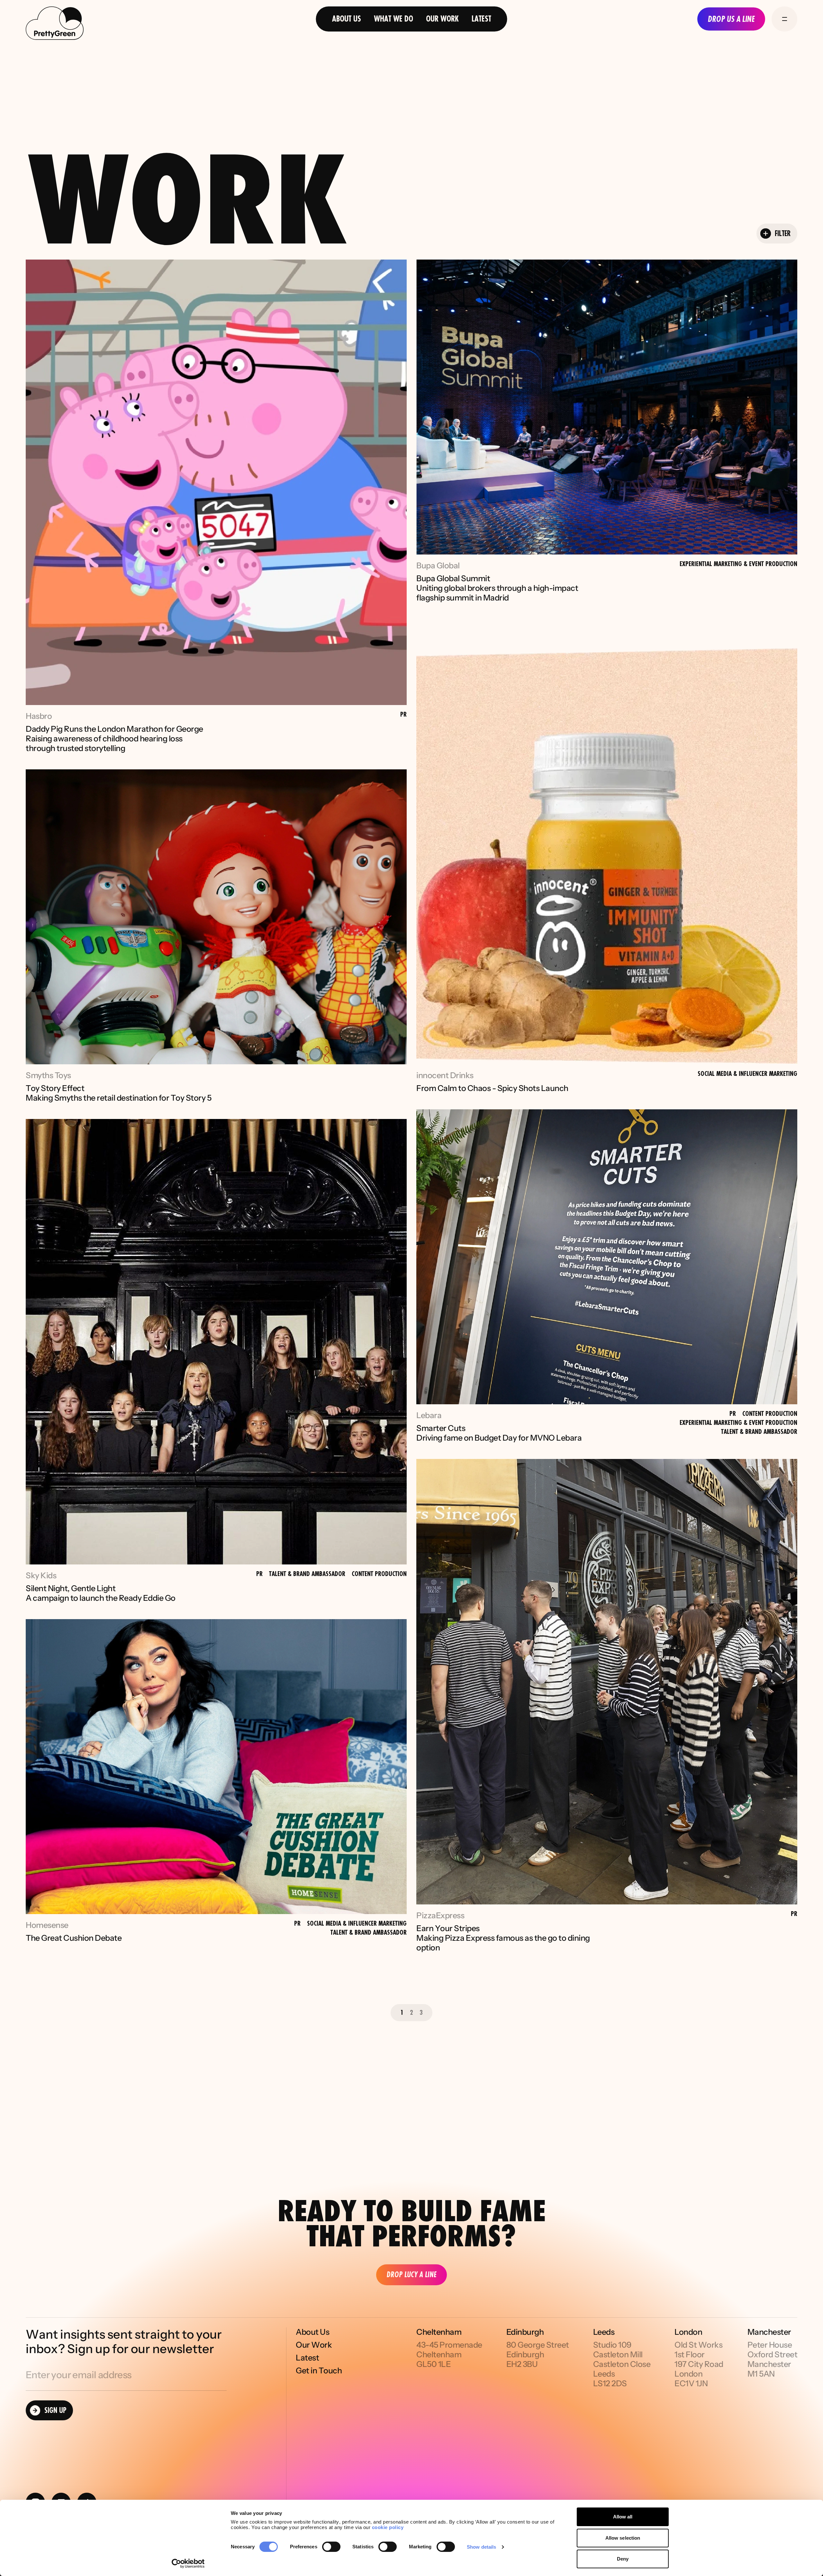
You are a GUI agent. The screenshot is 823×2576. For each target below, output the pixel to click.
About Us (347, 19)
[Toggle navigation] (784, 19)
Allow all (623, 2517)
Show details (481, 2547)
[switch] (331, 2547)
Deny (623, 2559)
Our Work (442, 19)
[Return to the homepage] (55, 24)
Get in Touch (319, 2371)
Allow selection (623, 2538)
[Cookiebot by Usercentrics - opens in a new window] (188, 2563)
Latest (481, 19)
